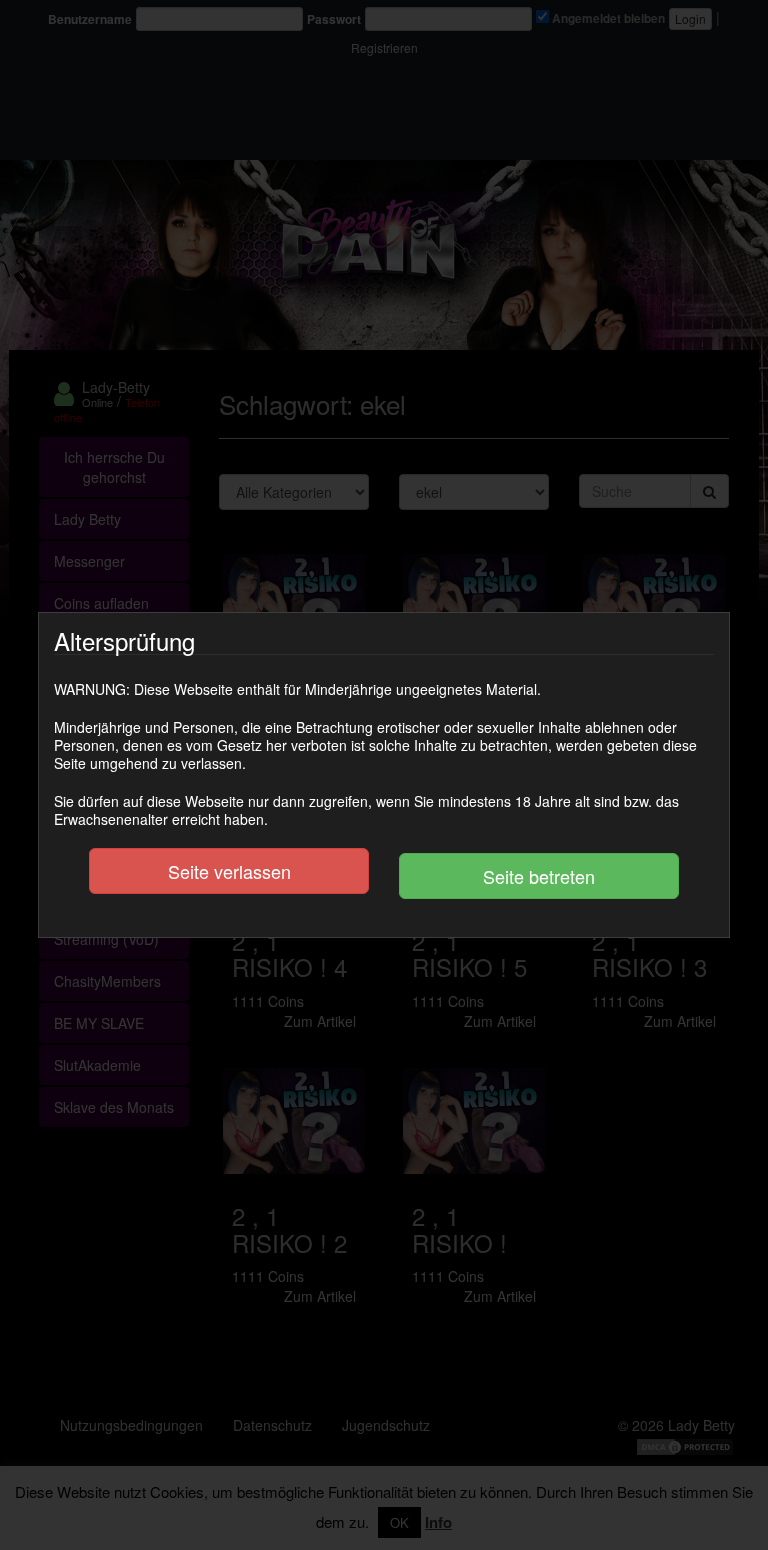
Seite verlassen (229, 871)
